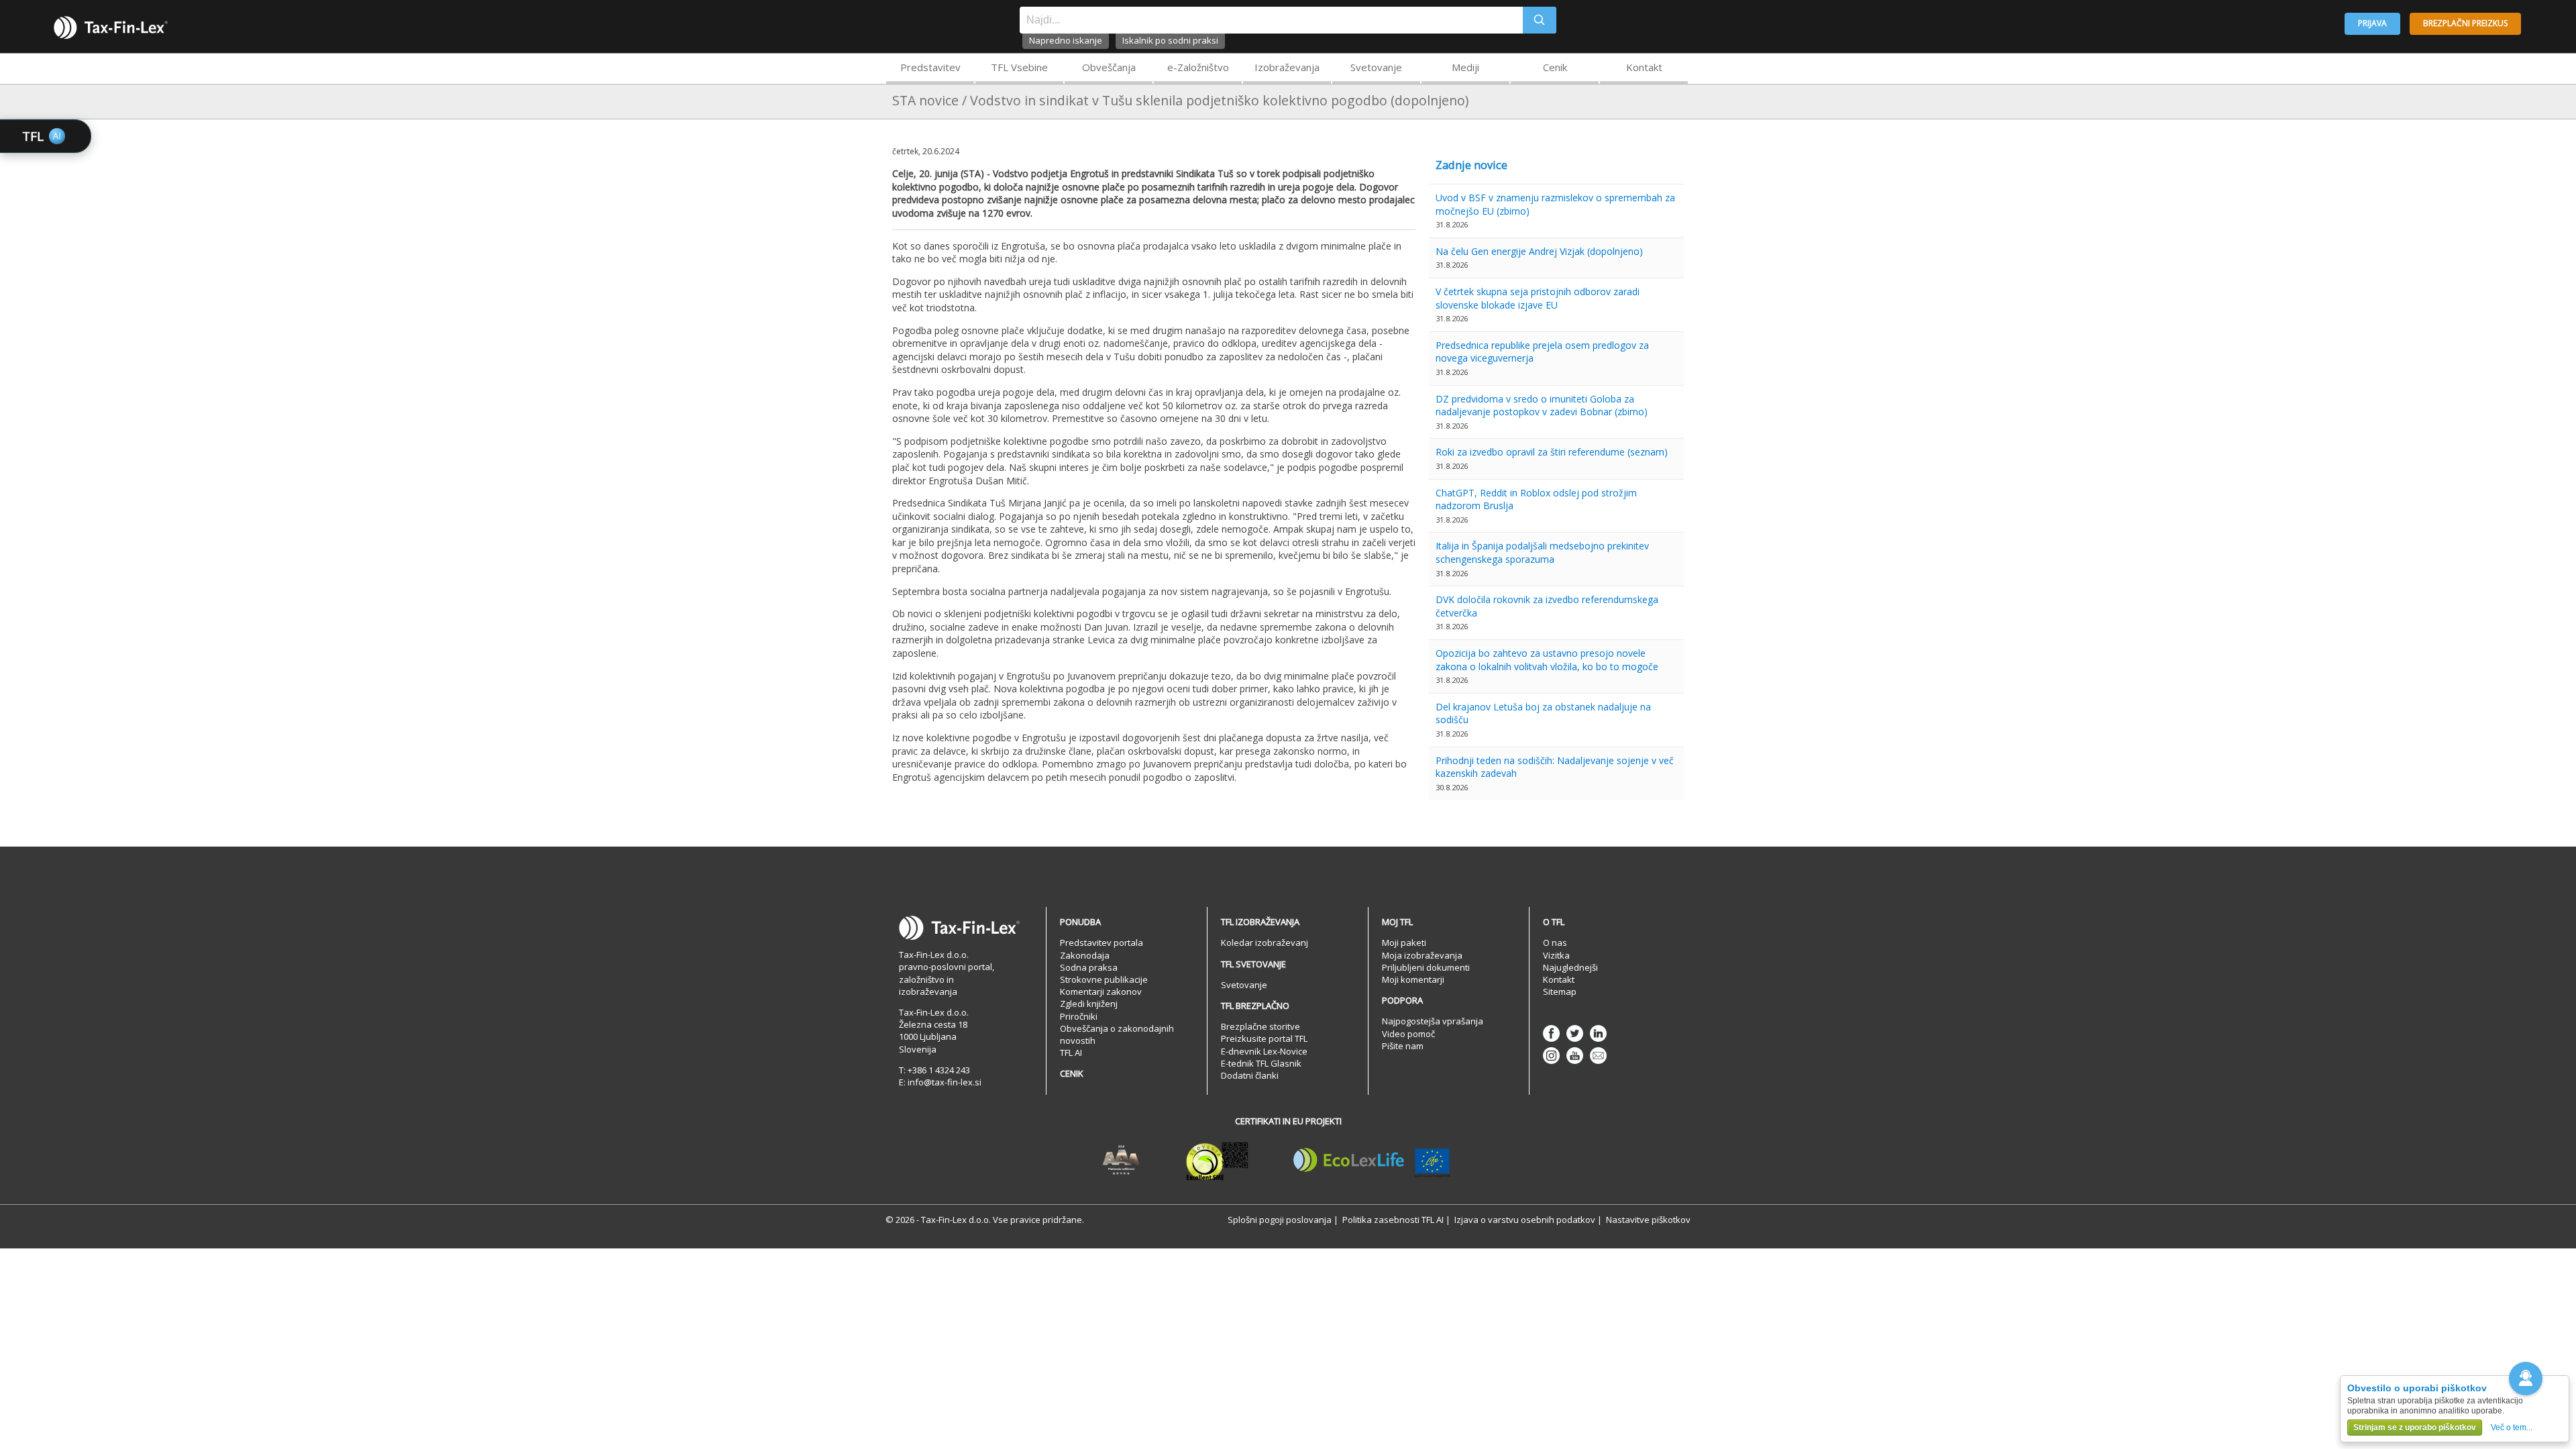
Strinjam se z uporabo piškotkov (2415, 1428)
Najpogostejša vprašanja (1433, 1021)
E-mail (1598, 1056)
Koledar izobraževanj (1265, 943)
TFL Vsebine (1019, 67)
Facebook (1551, 1033)
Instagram (1551, 1056)
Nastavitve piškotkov (1648, 1220)
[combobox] (1271, 20)
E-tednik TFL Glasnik (1261, 1063)
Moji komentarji (1413, 979)
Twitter (1575, 1033)
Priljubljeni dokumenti (1426, 967)
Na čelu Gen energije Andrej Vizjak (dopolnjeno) (1539, 251)
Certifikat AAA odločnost (1121, 1161)
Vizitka (1556, 955)
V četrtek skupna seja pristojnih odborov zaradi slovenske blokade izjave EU (1538, 298)
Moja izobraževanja (1422, 955)
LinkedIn (1598, 1033)
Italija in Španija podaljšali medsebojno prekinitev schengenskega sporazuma (1542, 552)
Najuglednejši (1570, 967)
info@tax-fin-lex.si (945, 1082)
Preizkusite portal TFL (1264, 1038)
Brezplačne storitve (1260, 1026)
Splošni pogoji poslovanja (1280, 1220)
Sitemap (1560, 991)
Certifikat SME (1217, 1161)
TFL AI (1071, 1053)
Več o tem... (2512, 1428)
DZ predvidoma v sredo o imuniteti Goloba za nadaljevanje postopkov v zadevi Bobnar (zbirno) (1542, 406)
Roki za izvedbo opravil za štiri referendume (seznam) (1552, 452)
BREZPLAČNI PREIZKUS (2465, 23)
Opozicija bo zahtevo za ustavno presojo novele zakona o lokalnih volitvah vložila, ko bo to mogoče (1547, 660)
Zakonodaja (1085, 955)
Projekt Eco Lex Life (1372, 1161)
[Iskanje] (1540, 20)
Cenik (1555, 67)
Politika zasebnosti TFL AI (1393, 1220)
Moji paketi (1404, 943)
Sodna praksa (1089, 967)
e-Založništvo (1198, 67)
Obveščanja (1109, 67)
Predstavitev (930, 67)
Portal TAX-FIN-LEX (111, 28)
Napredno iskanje (1066, 40)
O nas (1555, 943)
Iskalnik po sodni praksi (1170, 40)
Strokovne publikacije (1104, 979)
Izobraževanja (1287, 67)
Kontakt (1644, 67)
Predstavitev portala (1102, 943)
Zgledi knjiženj (1089, 1004)
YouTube (1575, 1056)
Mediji (1465, 67)
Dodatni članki (1250, 1075)
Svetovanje (1376, 67)
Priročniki (1079, 1016)
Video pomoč (1408, 1034)
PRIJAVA (2372, 23)
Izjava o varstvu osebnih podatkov (1525, 1220)
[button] (2526, 1379)
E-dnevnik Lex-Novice (1264, 1051)
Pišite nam (1403, 1046)
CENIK (1072, 1073)
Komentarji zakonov (1101, 991)
